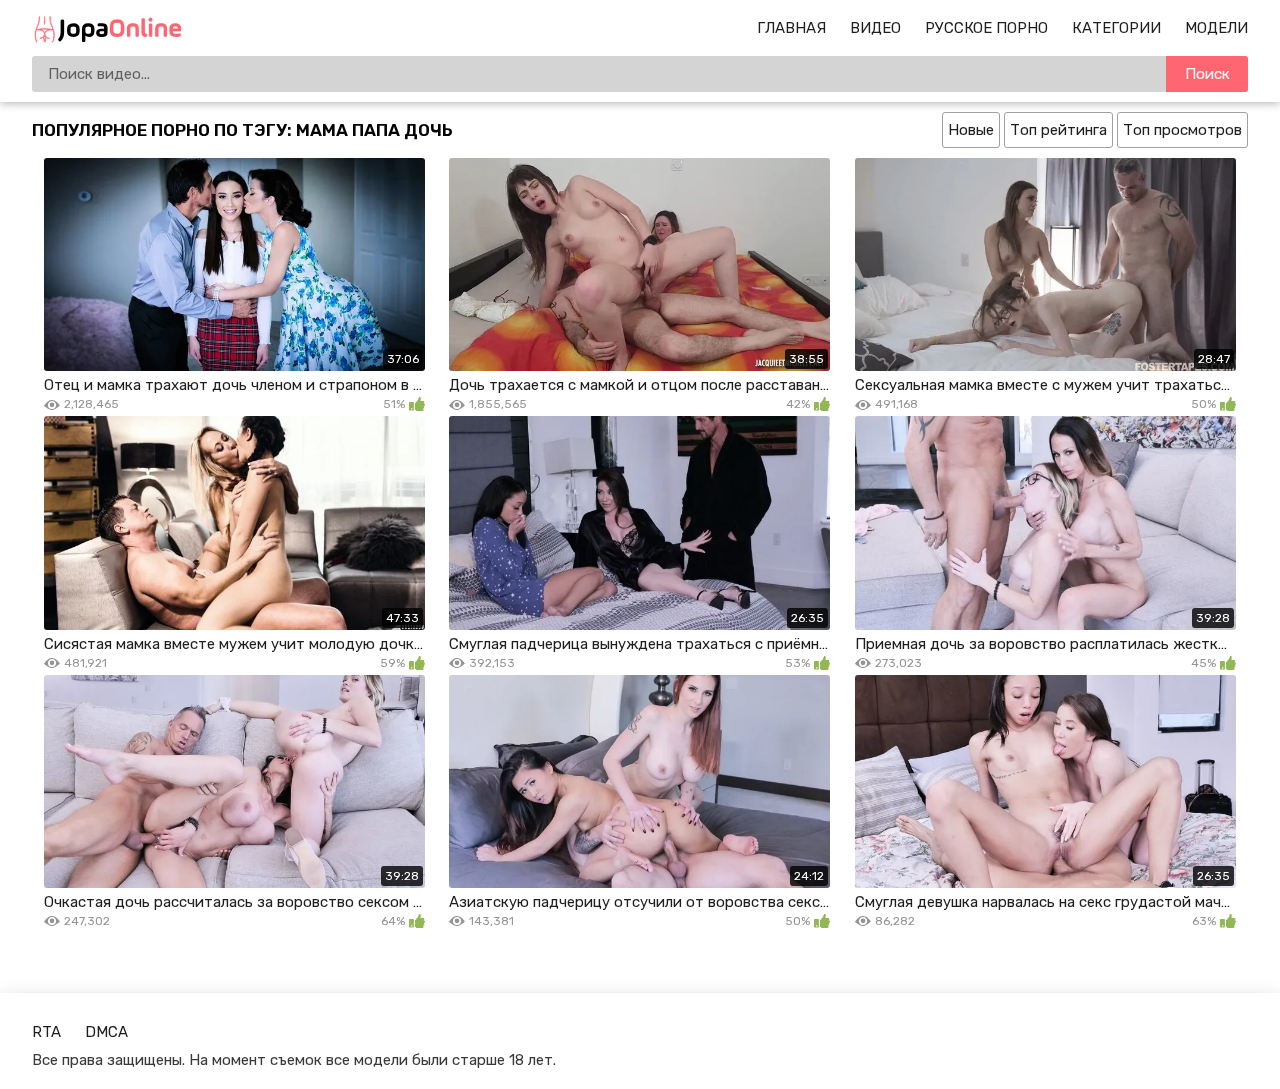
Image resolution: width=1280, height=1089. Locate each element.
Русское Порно (986, 28)
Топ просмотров (1182, 130)
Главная (791, 28)
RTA (46, 1032)
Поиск (1207, 74)
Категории (1116, 28)
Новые (971, 130)
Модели (1216, 28)
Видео (875, 28)
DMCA (106, 1032)
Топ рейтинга (1058, 130)
